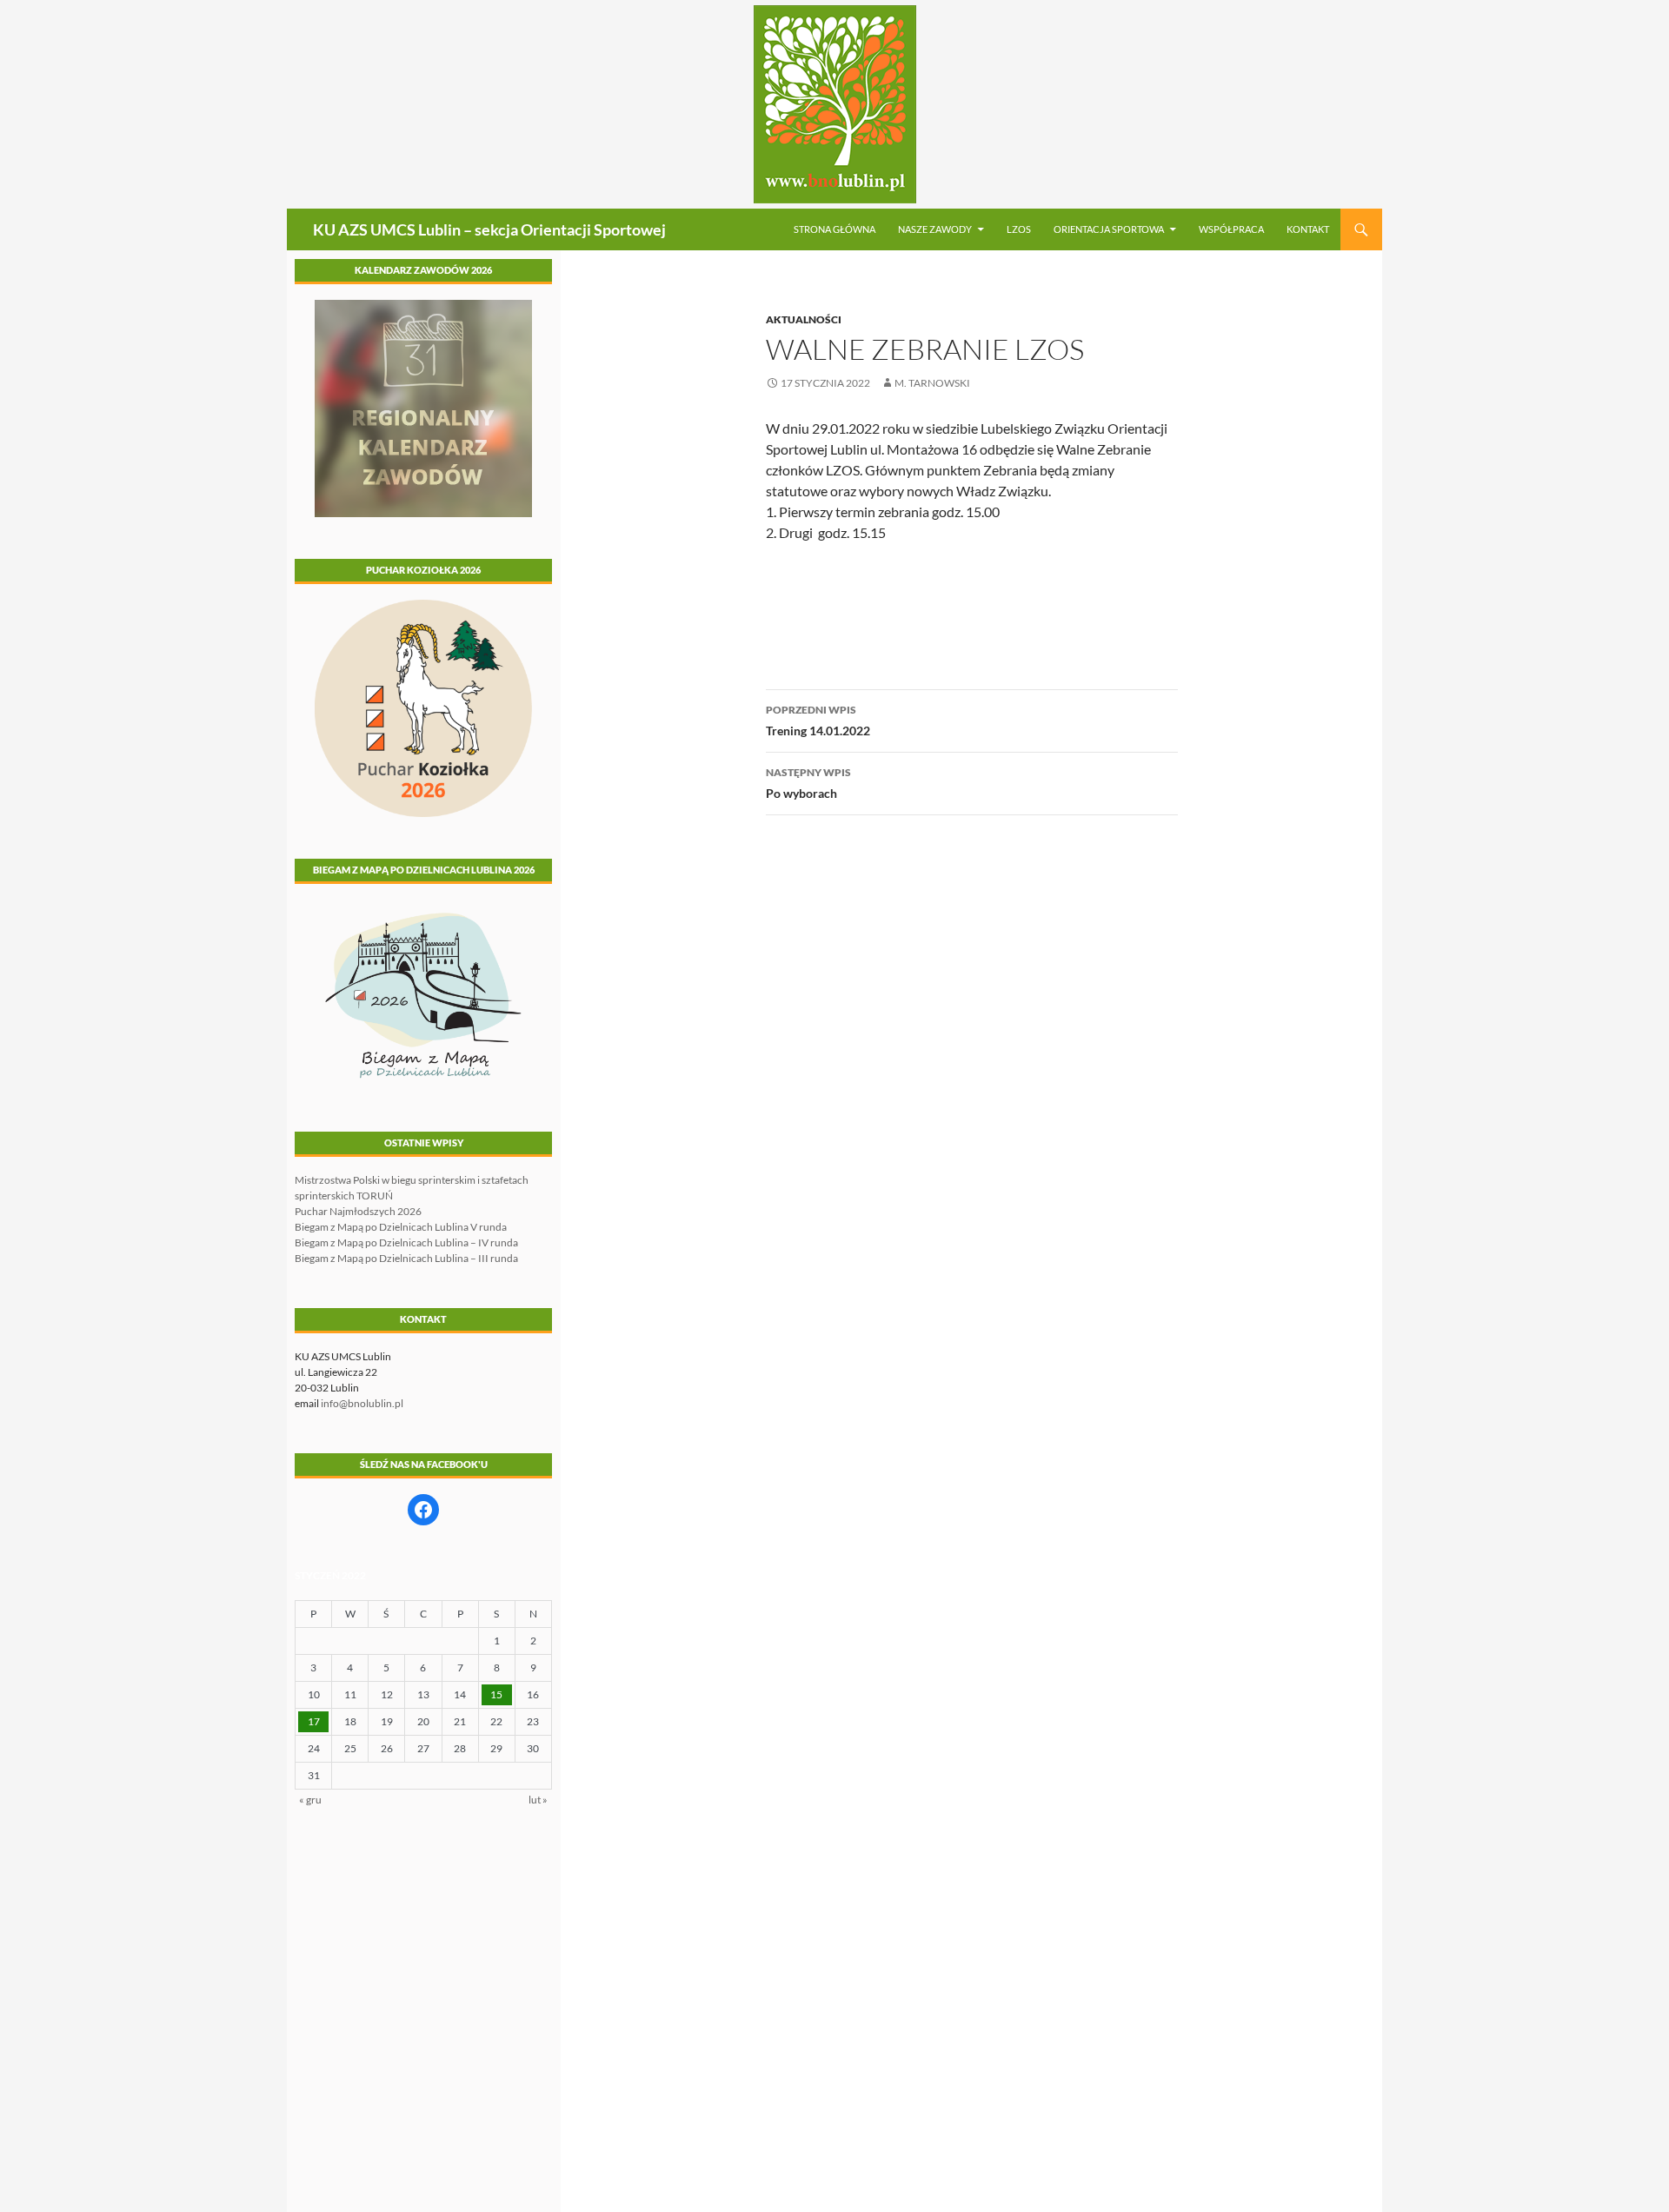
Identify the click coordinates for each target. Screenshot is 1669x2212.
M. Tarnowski (932, 383)
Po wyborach (808, 783)
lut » (538, 1800)
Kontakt (1308, 229)
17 (314, 1721)
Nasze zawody (935, 229)
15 (496, 1694)
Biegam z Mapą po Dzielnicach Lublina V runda (401, 1227)
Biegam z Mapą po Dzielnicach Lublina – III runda (406, 1258)
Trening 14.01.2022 (818, 721)
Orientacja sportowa (1109, 229)
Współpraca (1231, 229)
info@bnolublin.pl (362, 1403)
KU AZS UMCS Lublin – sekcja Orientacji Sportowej (489, 229)
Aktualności (804, 319)
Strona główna (834, 229)
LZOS (1019, 229)
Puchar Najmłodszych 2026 (358, 1211)
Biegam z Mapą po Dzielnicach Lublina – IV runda (406, 1242)
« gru (310, 1800)
